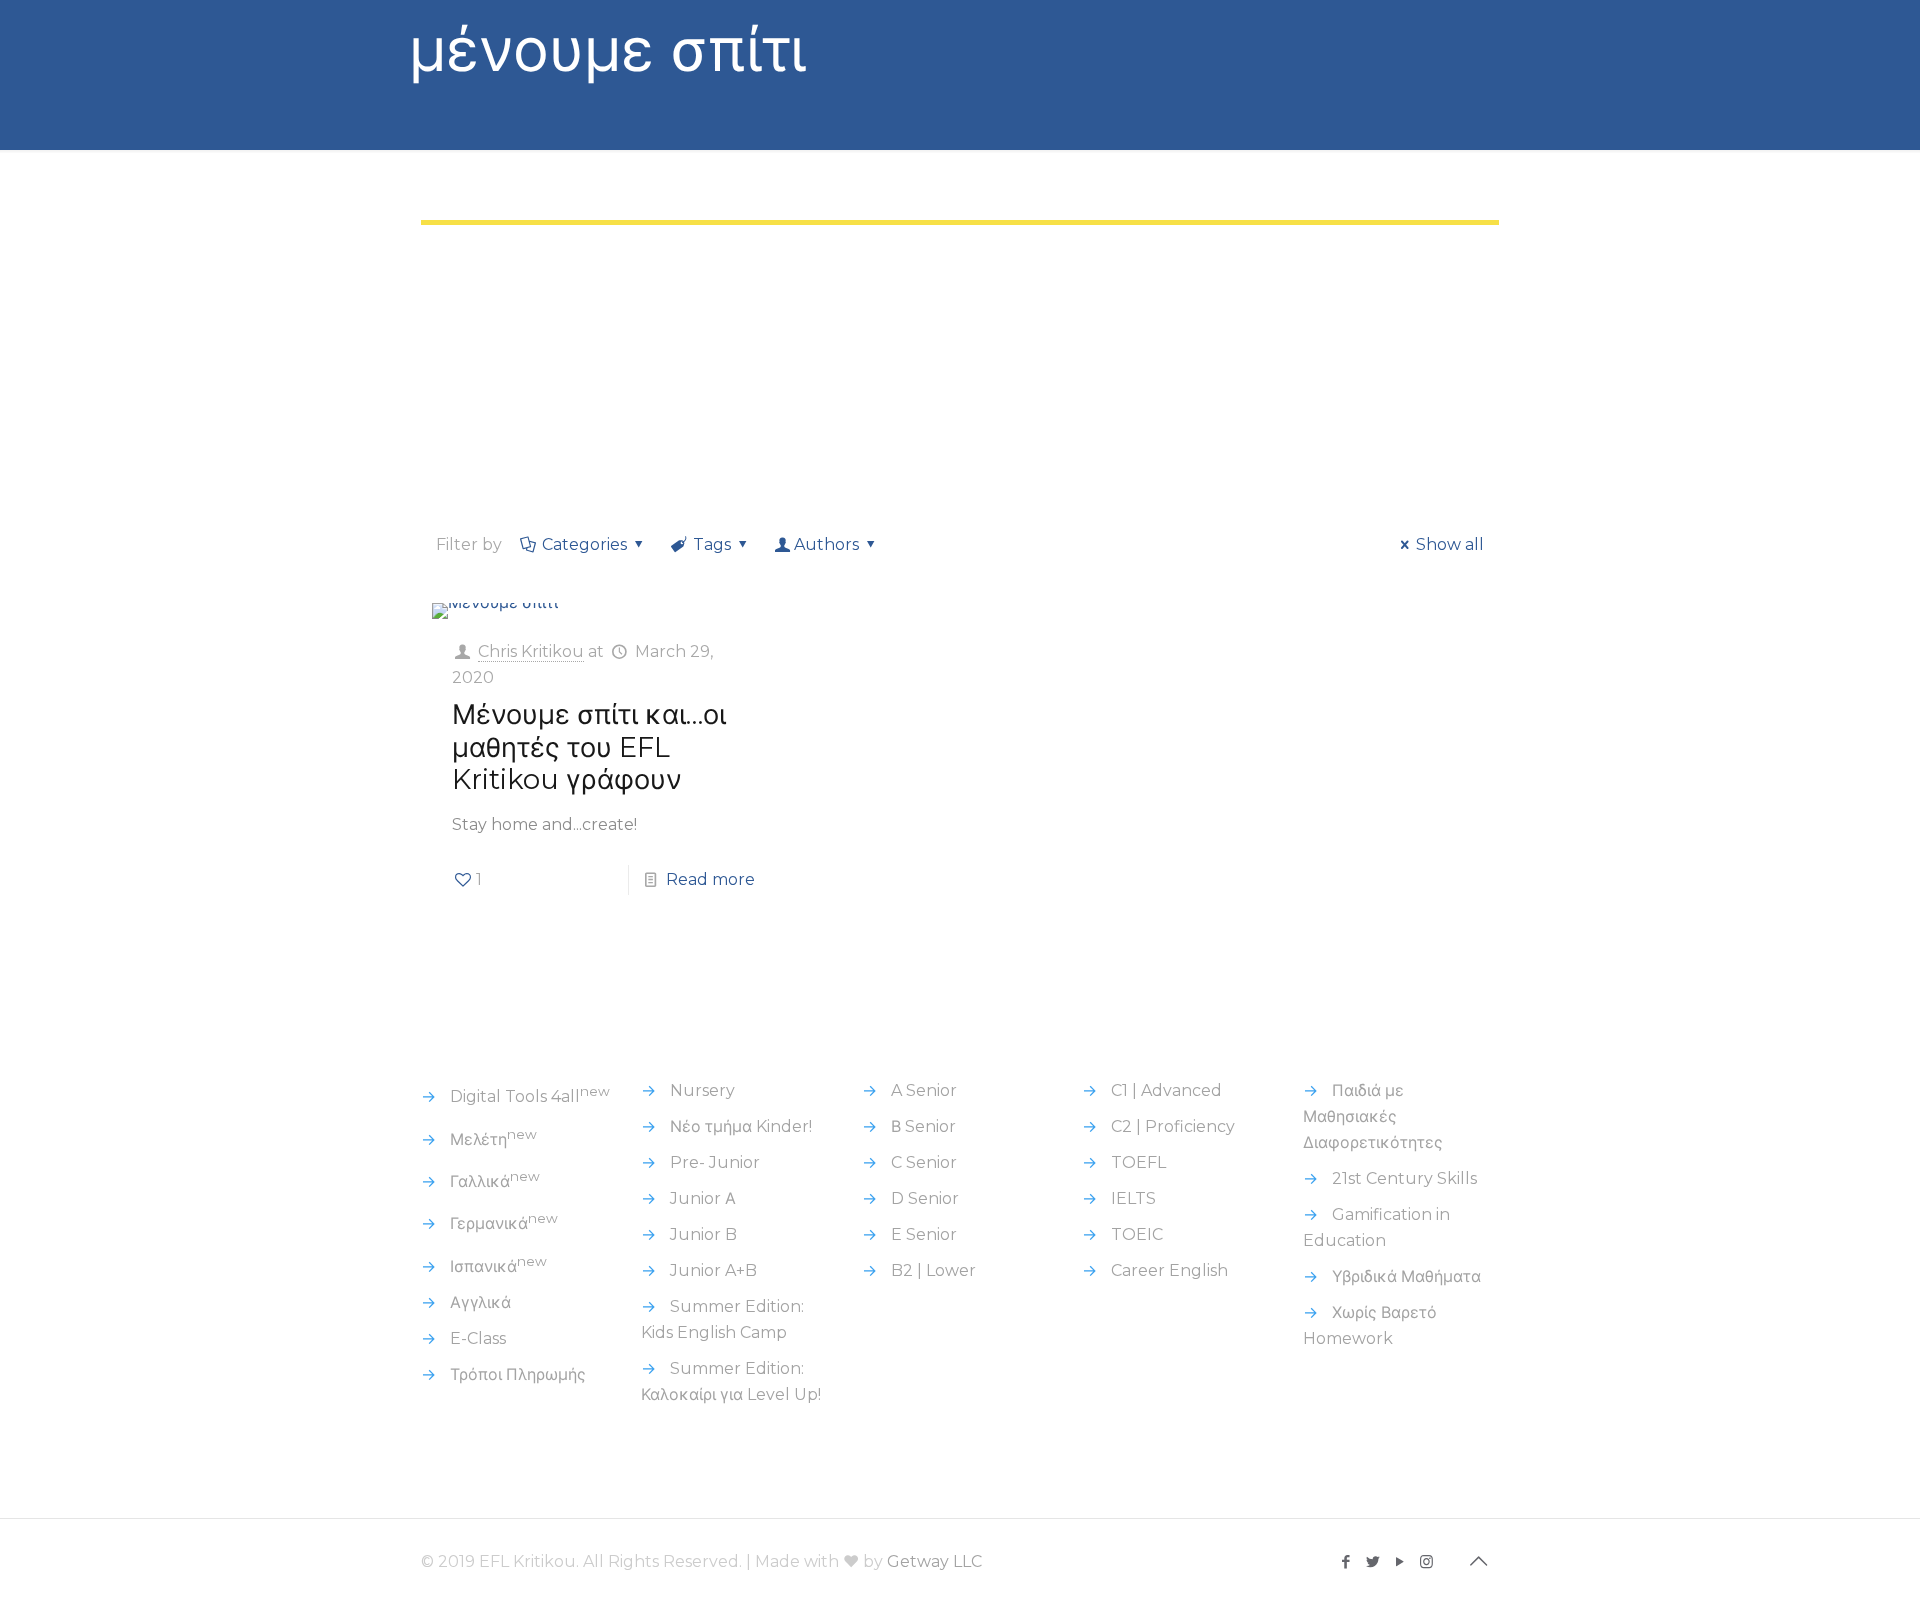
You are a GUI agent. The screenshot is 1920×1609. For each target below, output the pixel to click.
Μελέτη (493, 1139)
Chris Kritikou (531, 651)
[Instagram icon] (1426, 1561)
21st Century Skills (1404, 1178)
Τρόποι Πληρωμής (518, 1374)
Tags (712, 544)
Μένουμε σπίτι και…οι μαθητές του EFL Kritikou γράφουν (589, 747)
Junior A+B (713, 1270)
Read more (710, 879)
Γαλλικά (495, 1181)
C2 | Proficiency (1173, 1126)
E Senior (924, 1234)
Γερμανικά (504, 1223)
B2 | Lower (933, 1270)
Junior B (703, 1234)
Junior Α (703, 1198)
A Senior (924, 1090)
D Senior (925, 1198)
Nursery (702, 1090)
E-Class (478, 1338)
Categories (584, 544)
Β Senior (923, 1126)
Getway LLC (934, 1561)
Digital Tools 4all (530, 1096)
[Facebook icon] (1345, 1561)
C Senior (924, 1162)
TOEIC (1137, 1234)
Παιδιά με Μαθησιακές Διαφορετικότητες (1373, 1116)
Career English (1169, 1270)
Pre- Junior (715, 1162)
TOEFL (1138, 1162)
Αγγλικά (480, 1302)
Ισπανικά (498, 1266)
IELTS (1133, 1198)
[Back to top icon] (1478, 1561)
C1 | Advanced (1166, 1090)
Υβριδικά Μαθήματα (1406, 1276)
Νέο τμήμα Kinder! (741, 1126)
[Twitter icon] (1372, 1561)
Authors (826, 544)
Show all (1450, 544)
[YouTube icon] (1399, 1561)
